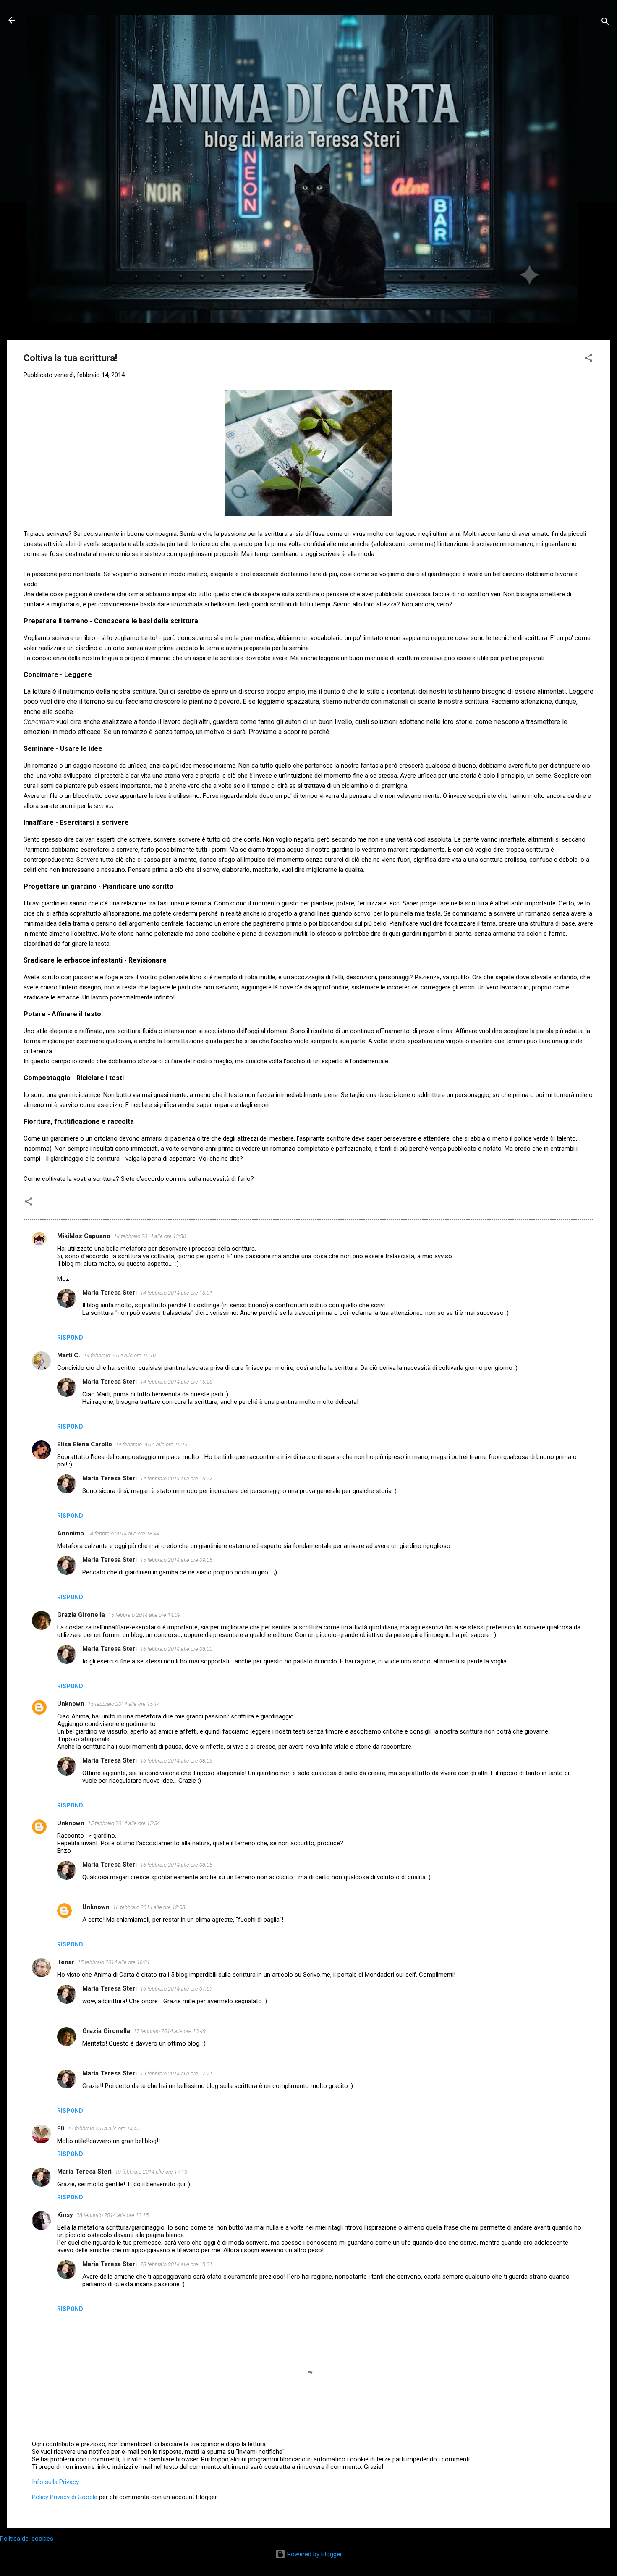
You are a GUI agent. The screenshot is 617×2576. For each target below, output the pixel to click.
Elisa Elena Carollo (85, 1444)
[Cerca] (605, 23)
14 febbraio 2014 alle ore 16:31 (176, 1293)
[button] (588, 359)
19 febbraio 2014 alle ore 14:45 (104, 2129)
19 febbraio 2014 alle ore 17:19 (151, 2172)
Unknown (71, 1704)
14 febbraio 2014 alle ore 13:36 (150, 1236)
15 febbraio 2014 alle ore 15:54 (124, 1823)
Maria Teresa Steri (110, 1293)
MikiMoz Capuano (84, 1236)
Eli (61, 2128)
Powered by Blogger (314, 2554)
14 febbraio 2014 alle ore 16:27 (176, 1478)
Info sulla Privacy (55, 2482)
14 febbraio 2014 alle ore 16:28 (176, 1382)
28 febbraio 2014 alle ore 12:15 (112, 2215)
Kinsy (65, 2215)
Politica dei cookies (27, 2539)
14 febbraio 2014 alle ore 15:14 (152, 1444)
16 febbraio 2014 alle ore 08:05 (176, 1865)
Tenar (66, 1962)
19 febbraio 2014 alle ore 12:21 (176, 2074)
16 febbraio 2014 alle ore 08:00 (176, 1649)
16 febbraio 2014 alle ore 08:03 (176, 1761)
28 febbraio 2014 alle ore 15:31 (176, 2264)
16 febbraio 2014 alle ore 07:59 (176, 1989)
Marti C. (69, 1355)
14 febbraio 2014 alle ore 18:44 (123, 1533)
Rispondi (71, 1338)
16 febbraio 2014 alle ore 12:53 (149, 1907)
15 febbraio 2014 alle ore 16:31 (114, 1962)
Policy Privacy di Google (65, 2497)
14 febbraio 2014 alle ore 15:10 (120, 1355)
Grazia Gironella (81, 1615)
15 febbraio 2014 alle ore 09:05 (176, 1560)
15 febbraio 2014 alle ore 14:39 (144, 1615)
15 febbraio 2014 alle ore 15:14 (124, 1704)
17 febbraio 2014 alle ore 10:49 (170, 2031)
